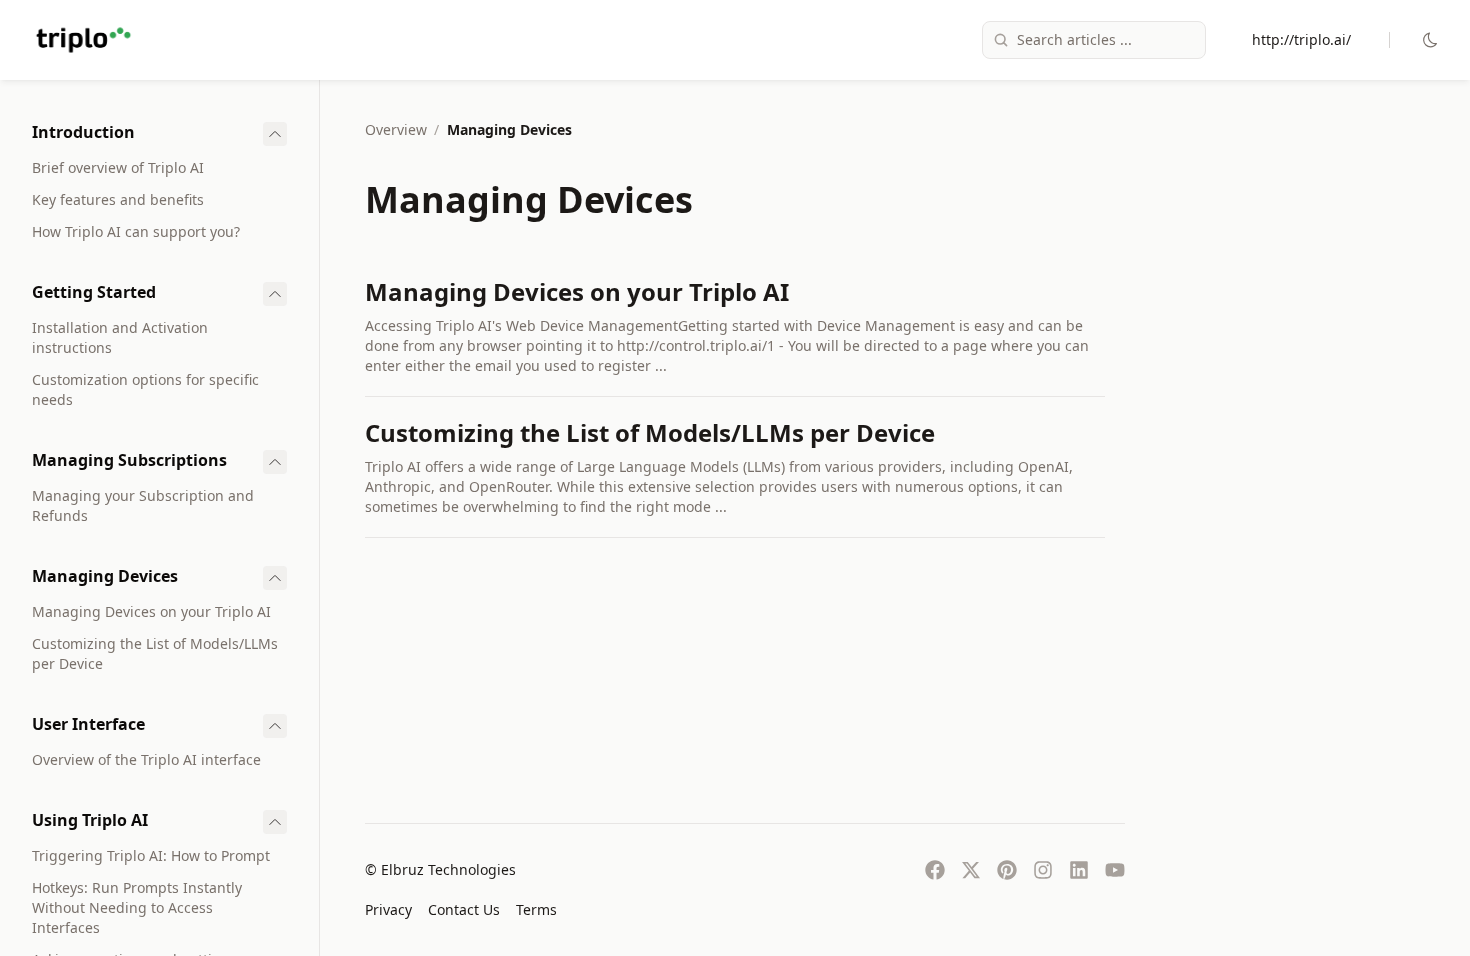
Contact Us (464, 909)
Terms (536, 909)
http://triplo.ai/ (1301, 39)
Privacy (388, 909)
